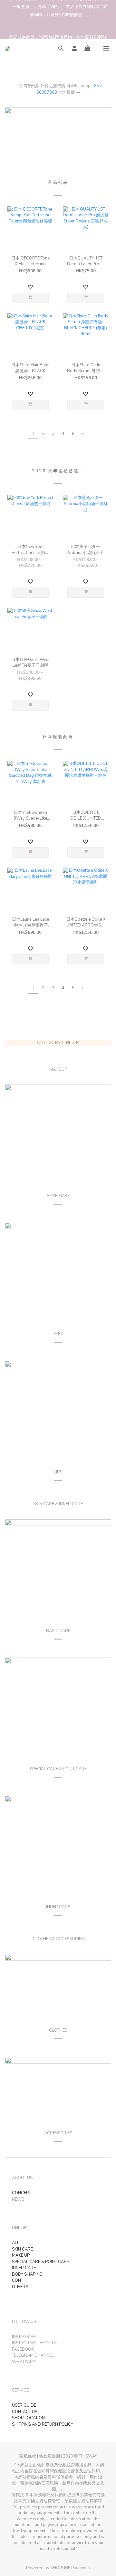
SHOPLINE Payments (70, 2568)
